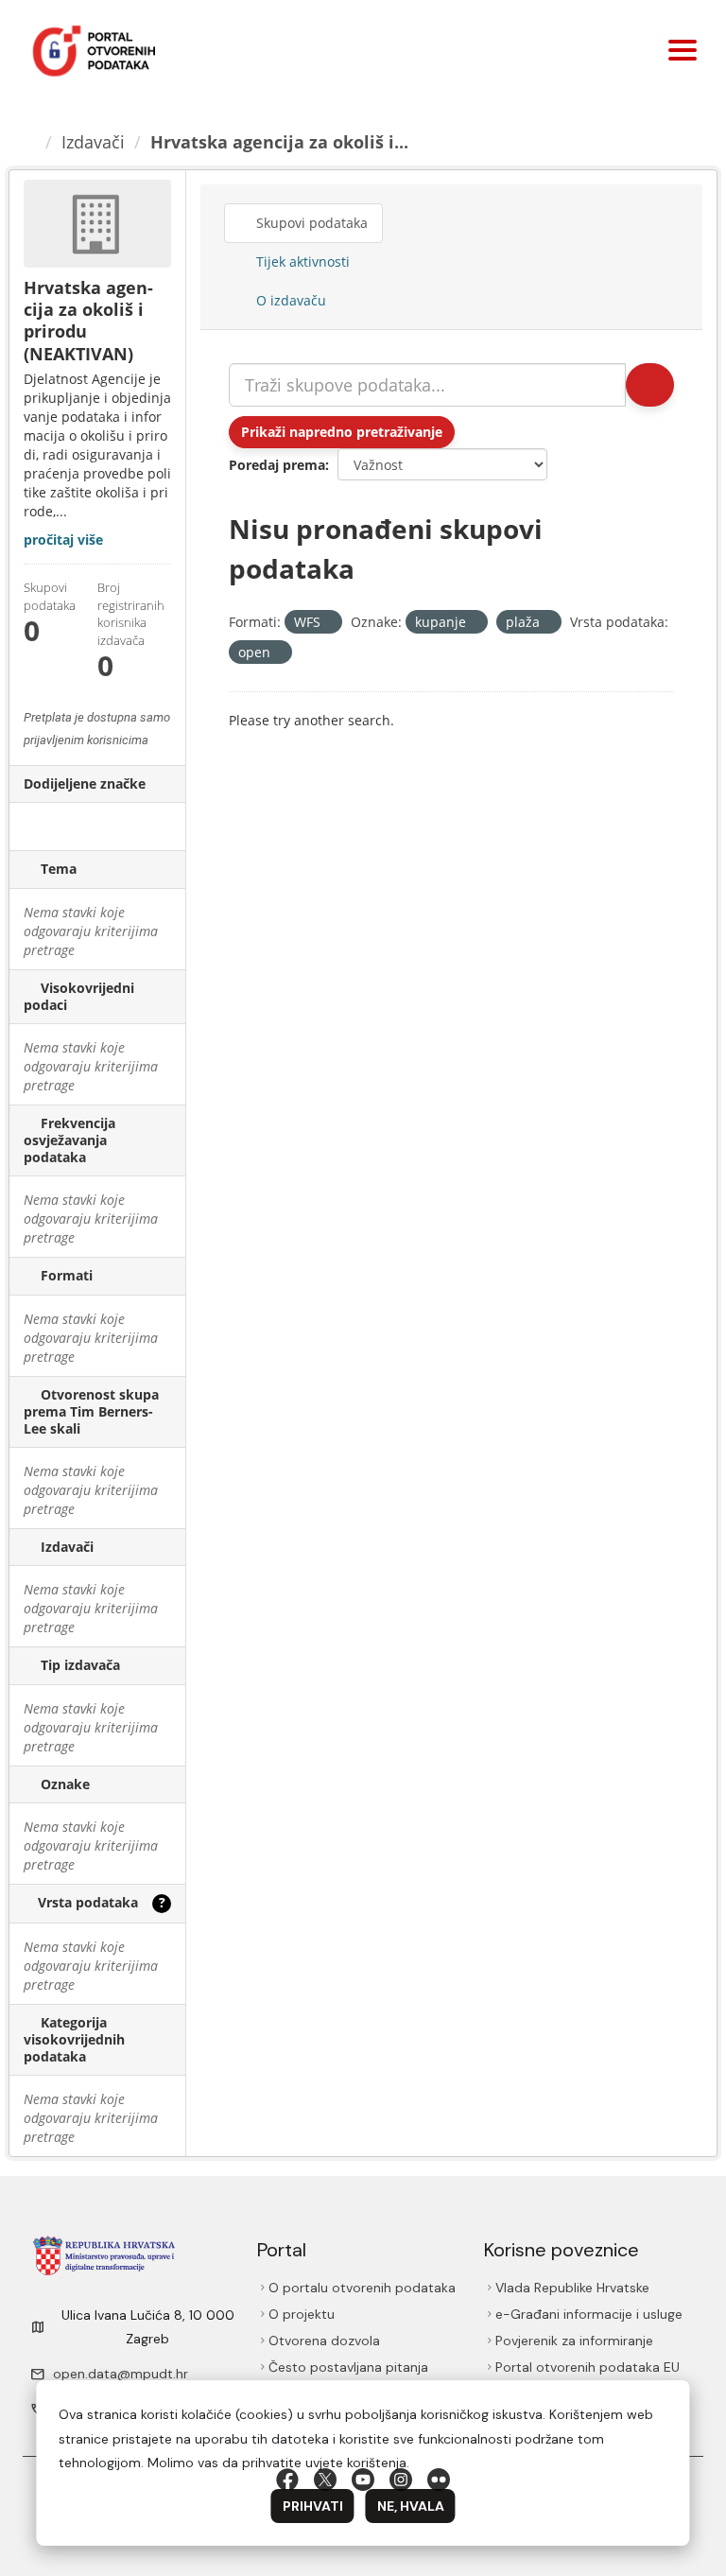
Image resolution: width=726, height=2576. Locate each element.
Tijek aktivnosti (302, 261)
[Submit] (648, 385)
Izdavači (96, 142)
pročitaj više (63, 540)
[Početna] (31, 142)
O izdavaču (290, 300)
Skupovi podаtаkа (313, 223)
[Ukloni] (328, 623)
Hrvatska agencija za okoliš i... (282, 142)
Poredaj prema (277, 465)
